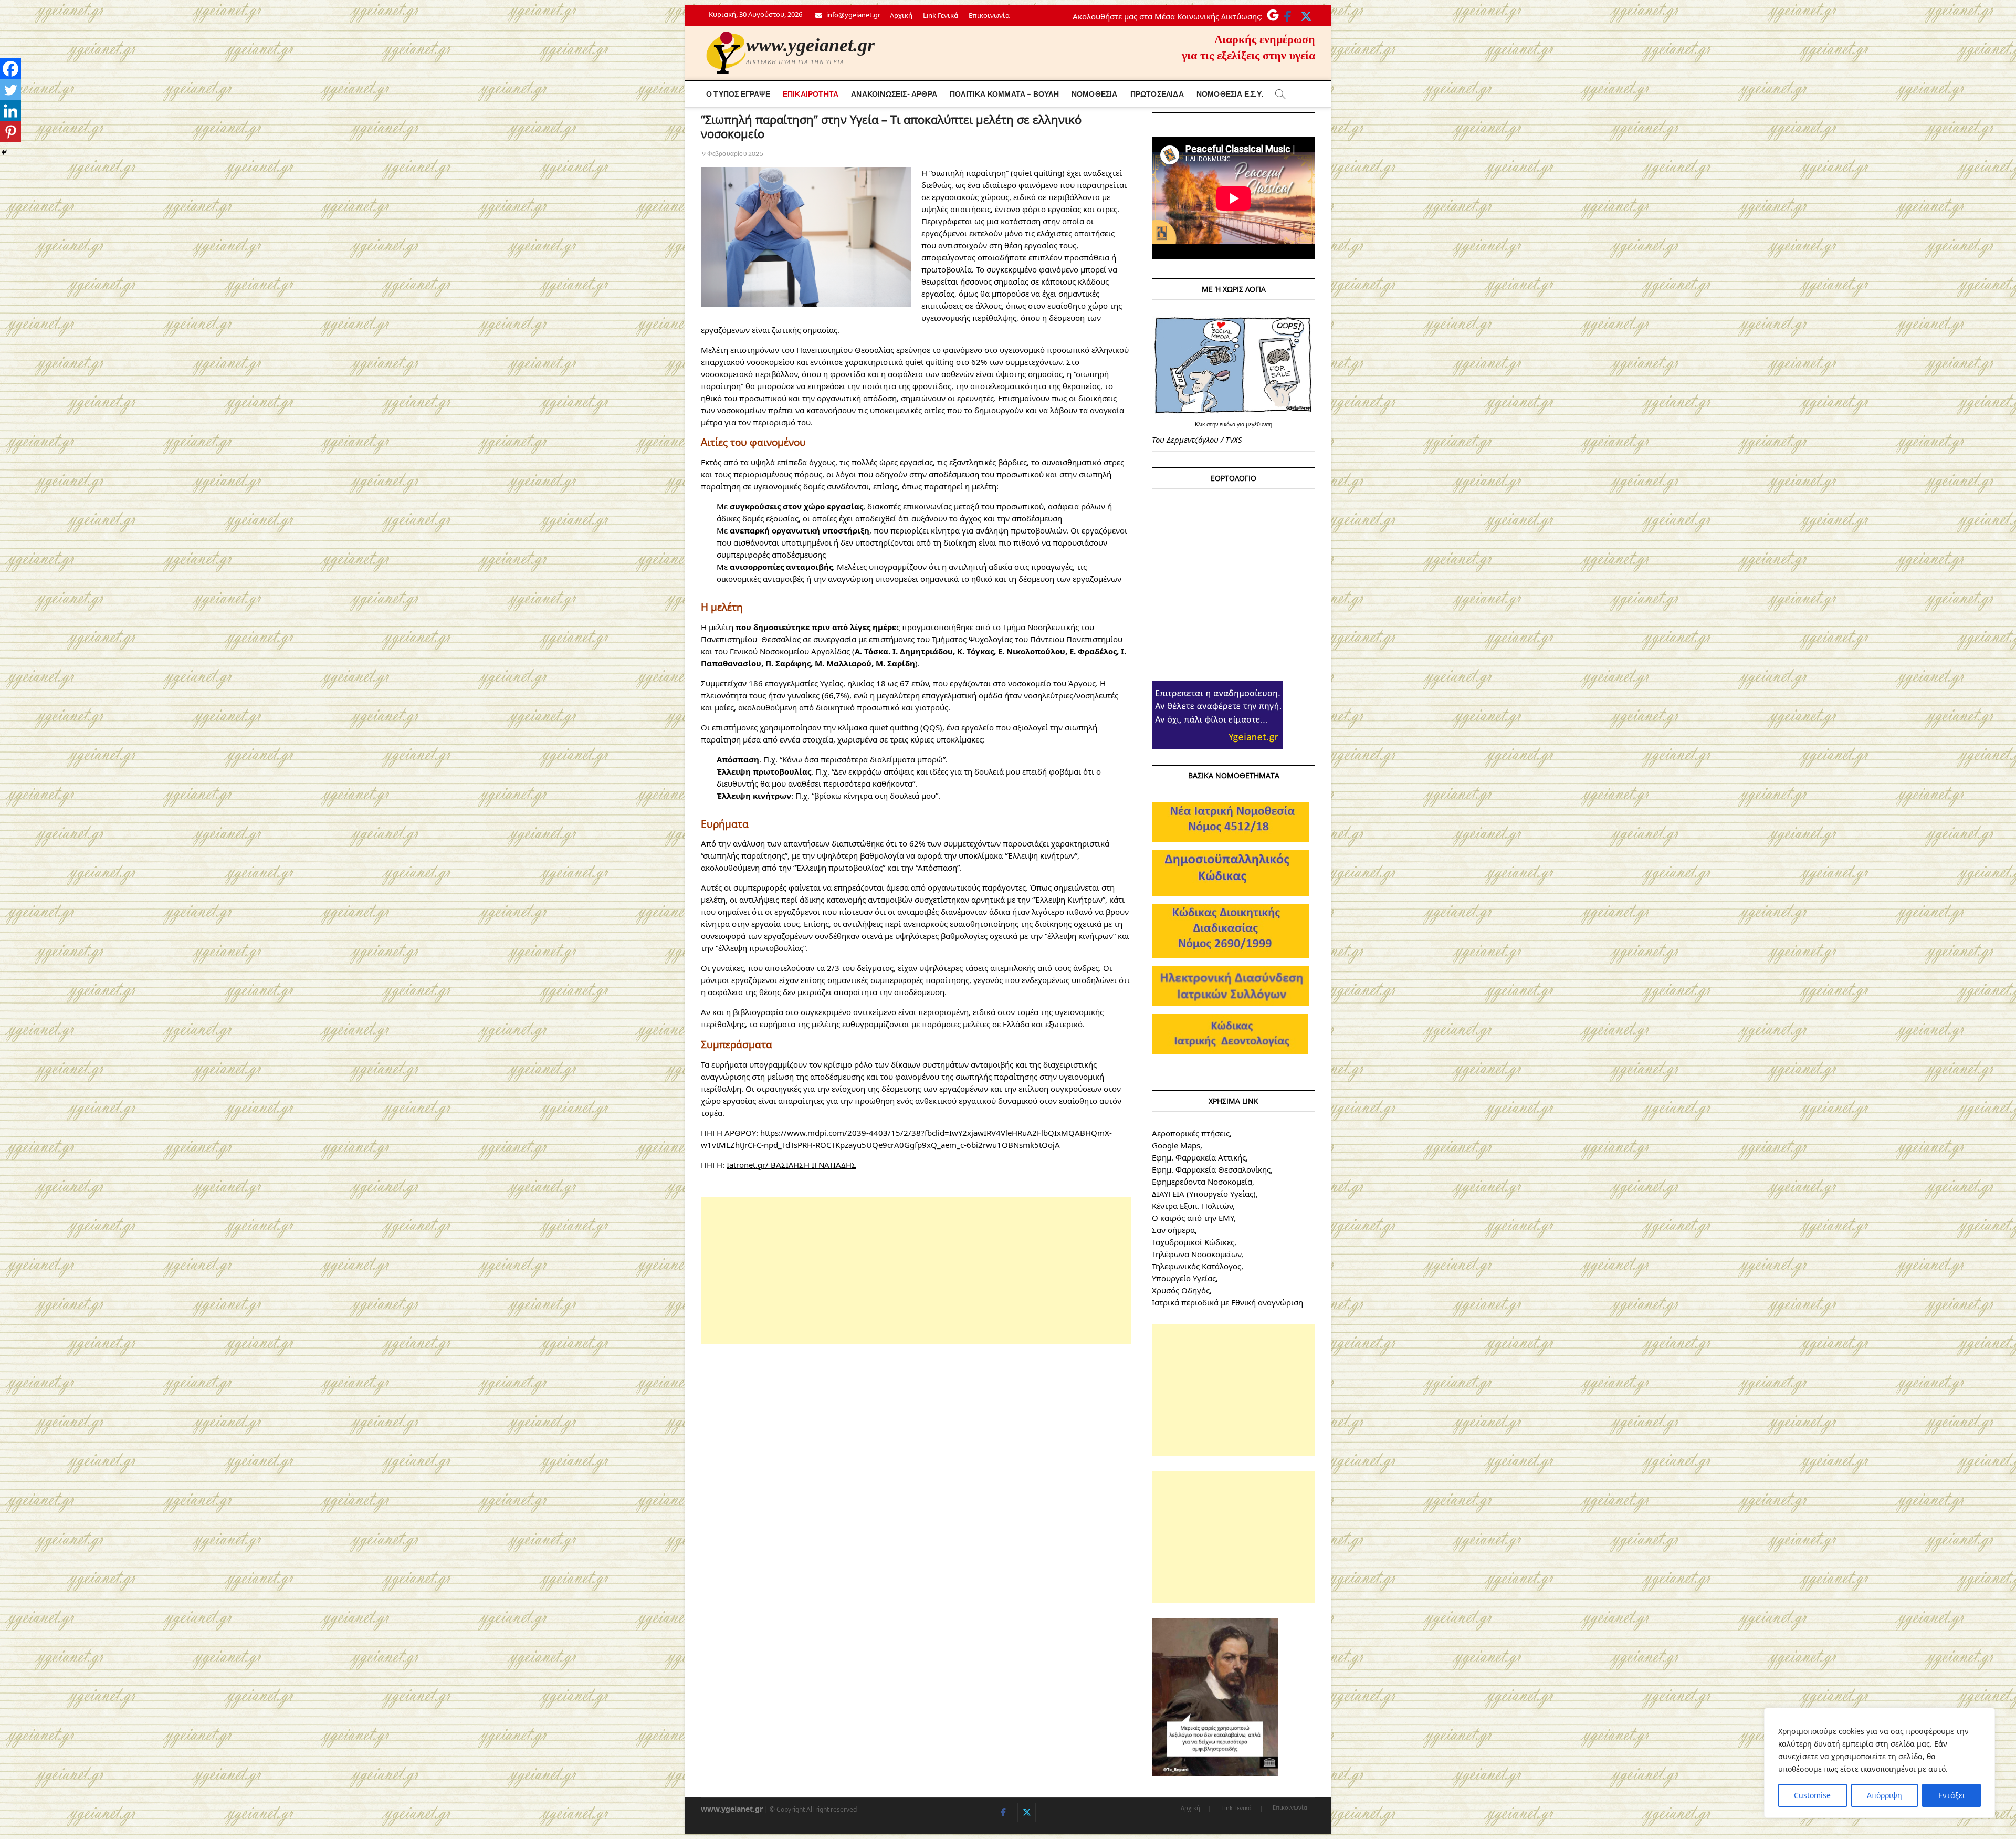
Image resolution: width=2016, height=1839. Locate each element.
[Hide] (4, 152)
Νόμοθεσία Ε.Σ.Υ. (1230, 94)
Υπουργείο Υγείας (1184, 1278)
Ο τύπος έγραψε (738, 94)
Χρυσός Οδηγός (1181, 1290)
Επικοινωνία (989, 15)
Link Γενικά (941, 15)
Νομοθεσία (1095, 94)
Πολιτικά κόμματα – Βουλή (1004, 94)
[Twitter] (10, 90)
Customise (1812, 1795)
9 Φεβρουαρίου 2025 (732, 154)
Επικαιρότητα (811, 94)
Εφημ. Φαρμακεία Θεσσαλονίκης (1211, 1169)
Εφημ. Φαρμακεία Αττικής (1199, 1157)
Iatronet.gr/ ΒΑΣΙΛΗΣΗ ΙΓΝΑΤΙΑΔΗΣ (791, 1165)
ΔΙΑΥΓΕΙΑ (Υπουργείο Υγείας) (1204, 1194)
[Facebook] (10, 69)
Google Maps (1176, 1145)
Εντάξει (1952, 1795)
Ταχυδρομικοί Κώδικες (1193, 1242)
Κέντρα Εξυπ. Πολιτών (1192, 1206)
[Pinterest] (10, 132)
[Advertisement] (916, 1271)
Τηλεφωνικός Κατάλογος (1196, 1266)
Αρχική (901, 15)
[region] (1879, 1763)
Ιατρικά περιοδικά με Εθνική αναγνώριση (1227, 1302)
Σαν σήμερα (1173, 1230)
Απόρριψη (1884, 1795)
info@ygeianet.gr (853, 15)
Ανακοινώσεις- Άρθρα (894, 94)
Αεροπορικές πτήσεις (1191, 1133)
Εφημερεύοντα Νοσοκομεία (1202, 1182)
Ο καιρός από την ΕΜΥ (1193, 1218)
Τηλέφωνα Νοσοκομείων (1196, 1254)
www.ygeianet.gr (810, 45)
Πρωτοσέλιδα (1157, 94)
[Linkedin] (10, 111)
